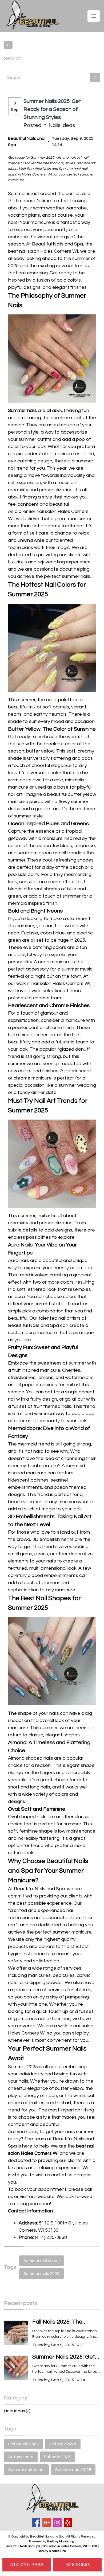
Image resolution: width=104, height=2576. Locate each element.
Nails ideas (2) (17, 2411)
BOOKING (78, 2565)
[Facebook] (36, 2523)
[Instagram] (57, 2523)
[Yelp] (68, 2523)
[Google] (47, 2523)
